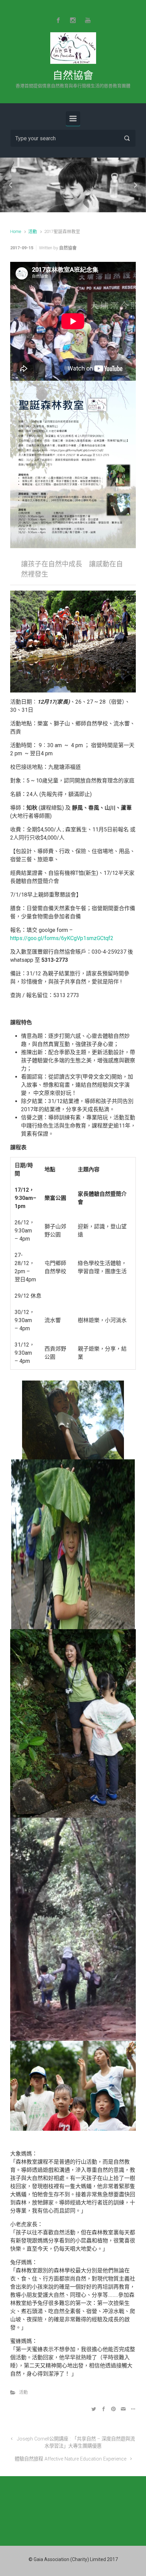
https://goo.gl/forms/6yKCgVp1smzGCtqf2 (62, 938)
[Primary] (73, 119)
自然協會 (73, 75)
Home (16, 231)
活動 (33, 231)
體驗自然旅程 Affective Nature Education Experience (70, 2459)
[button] (11, 185)
